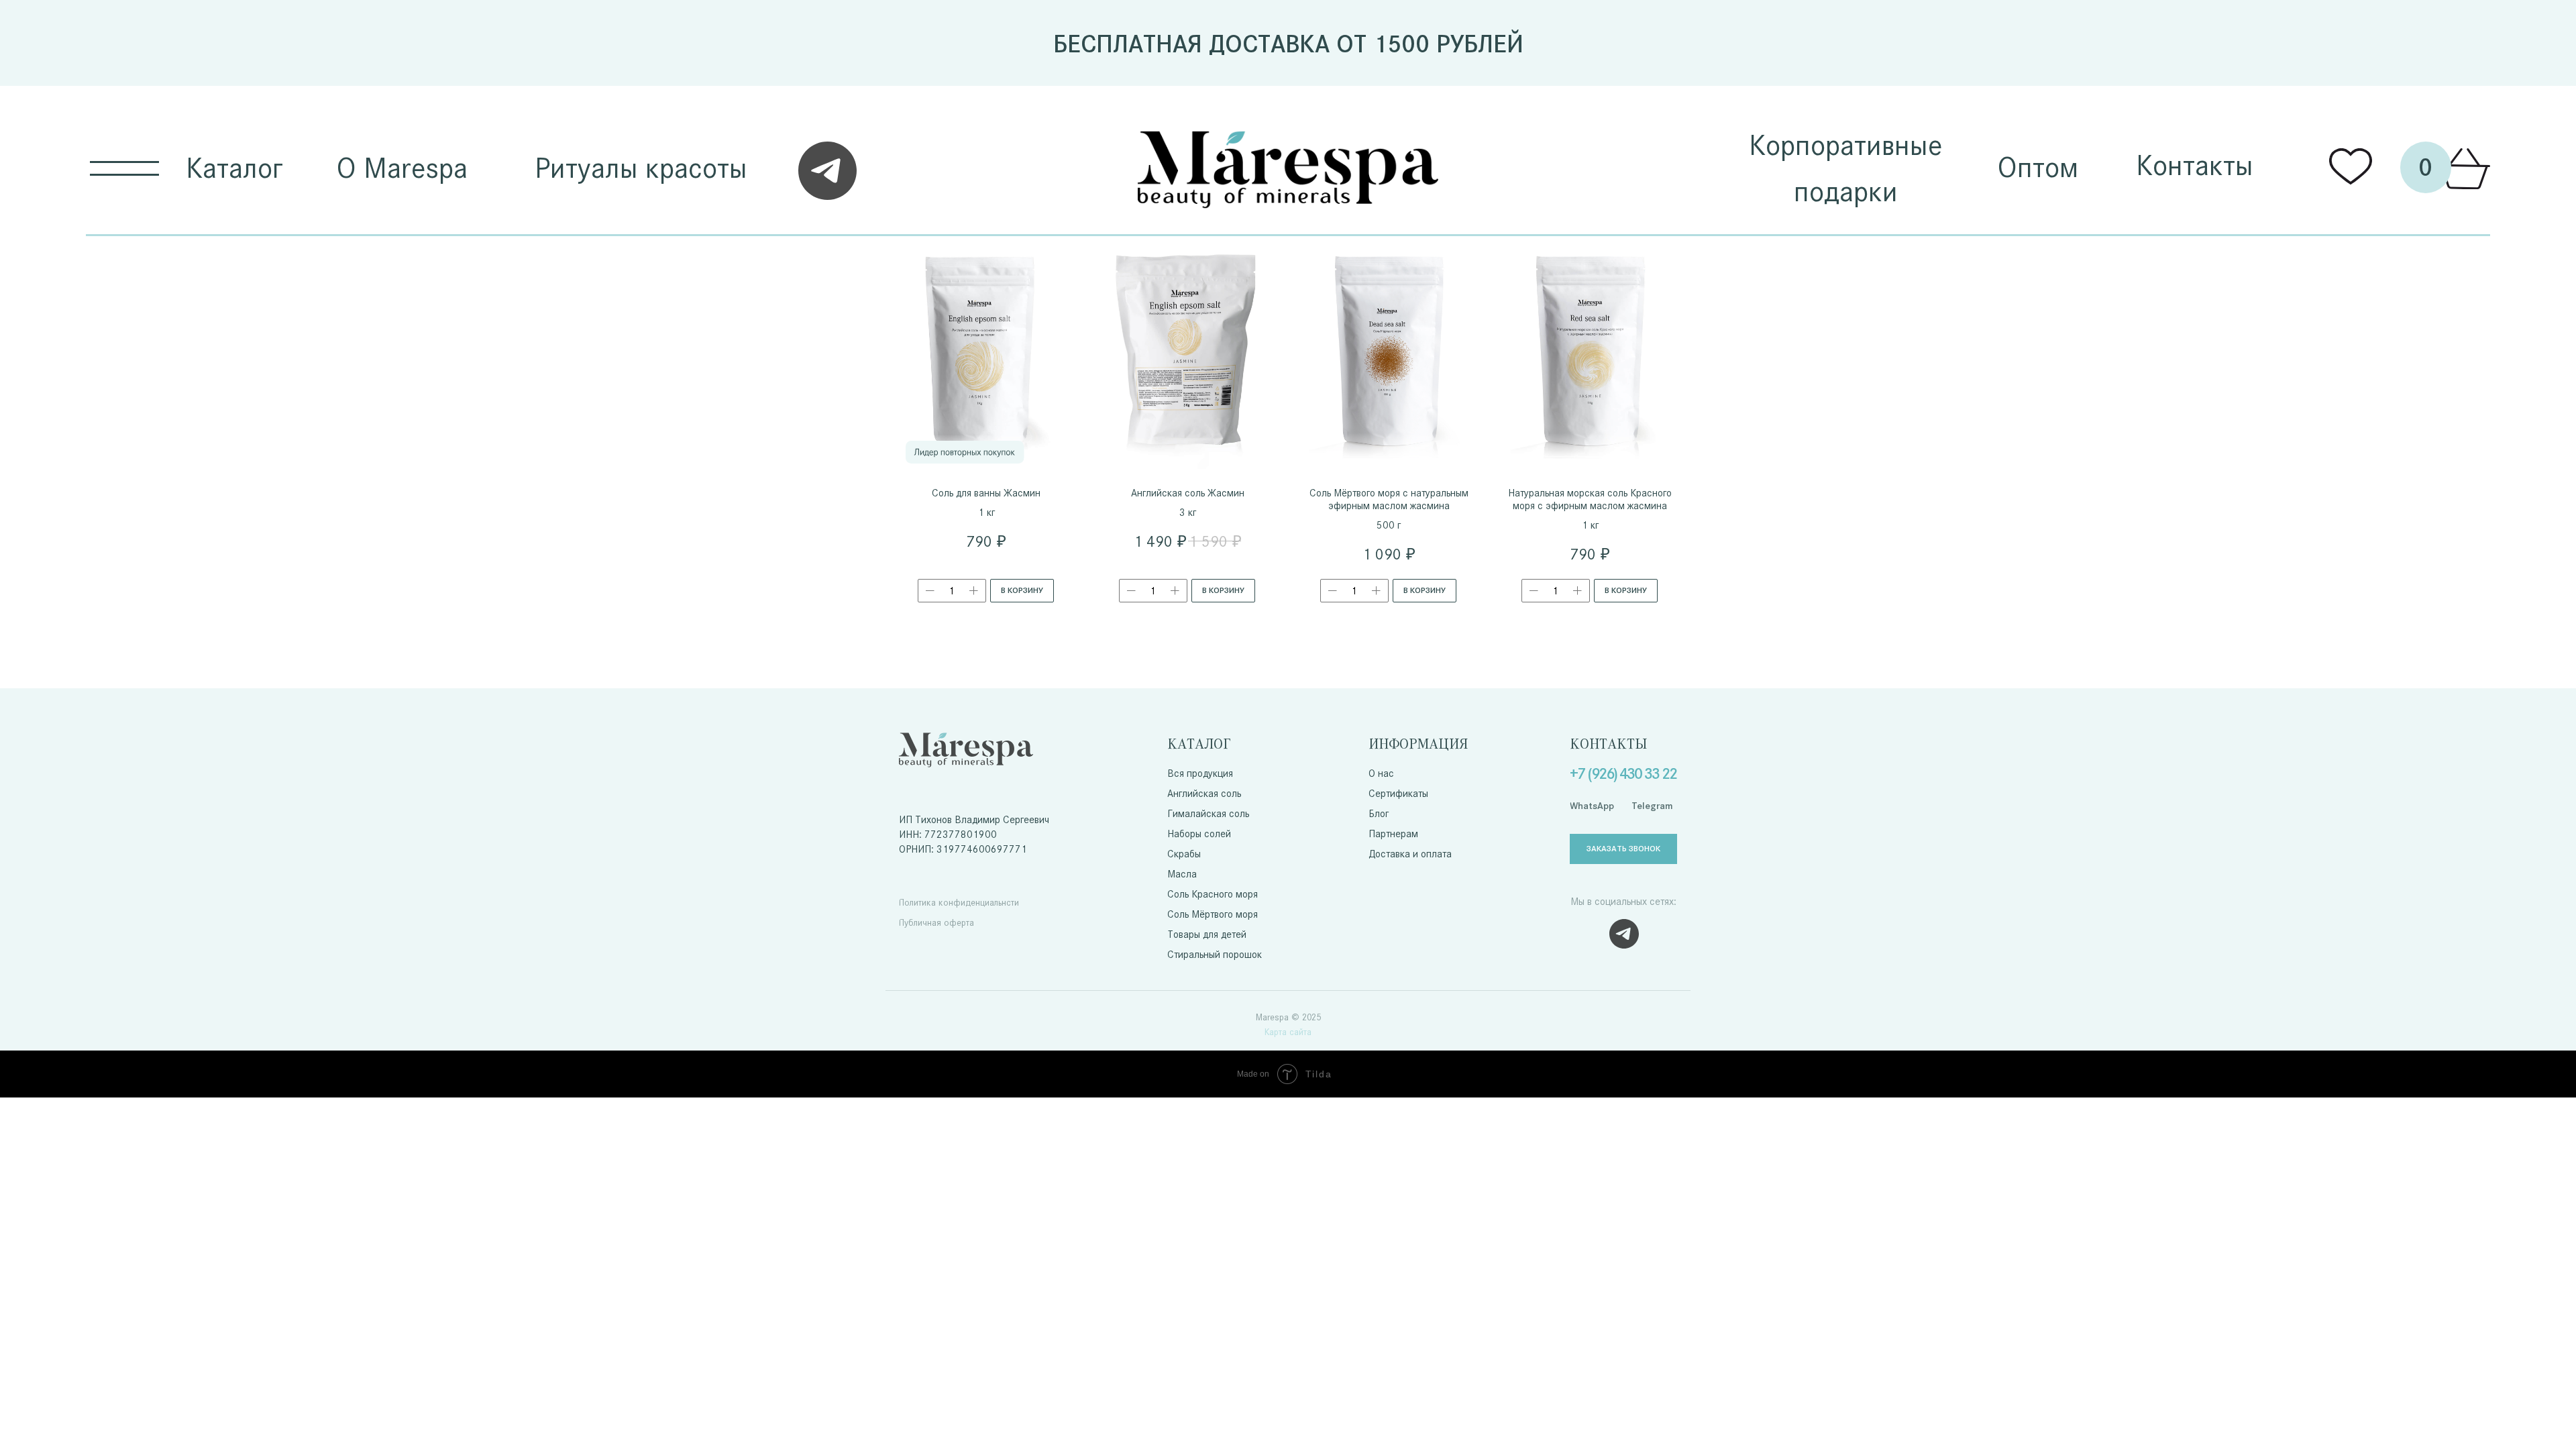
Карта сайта (1288, 1032)
